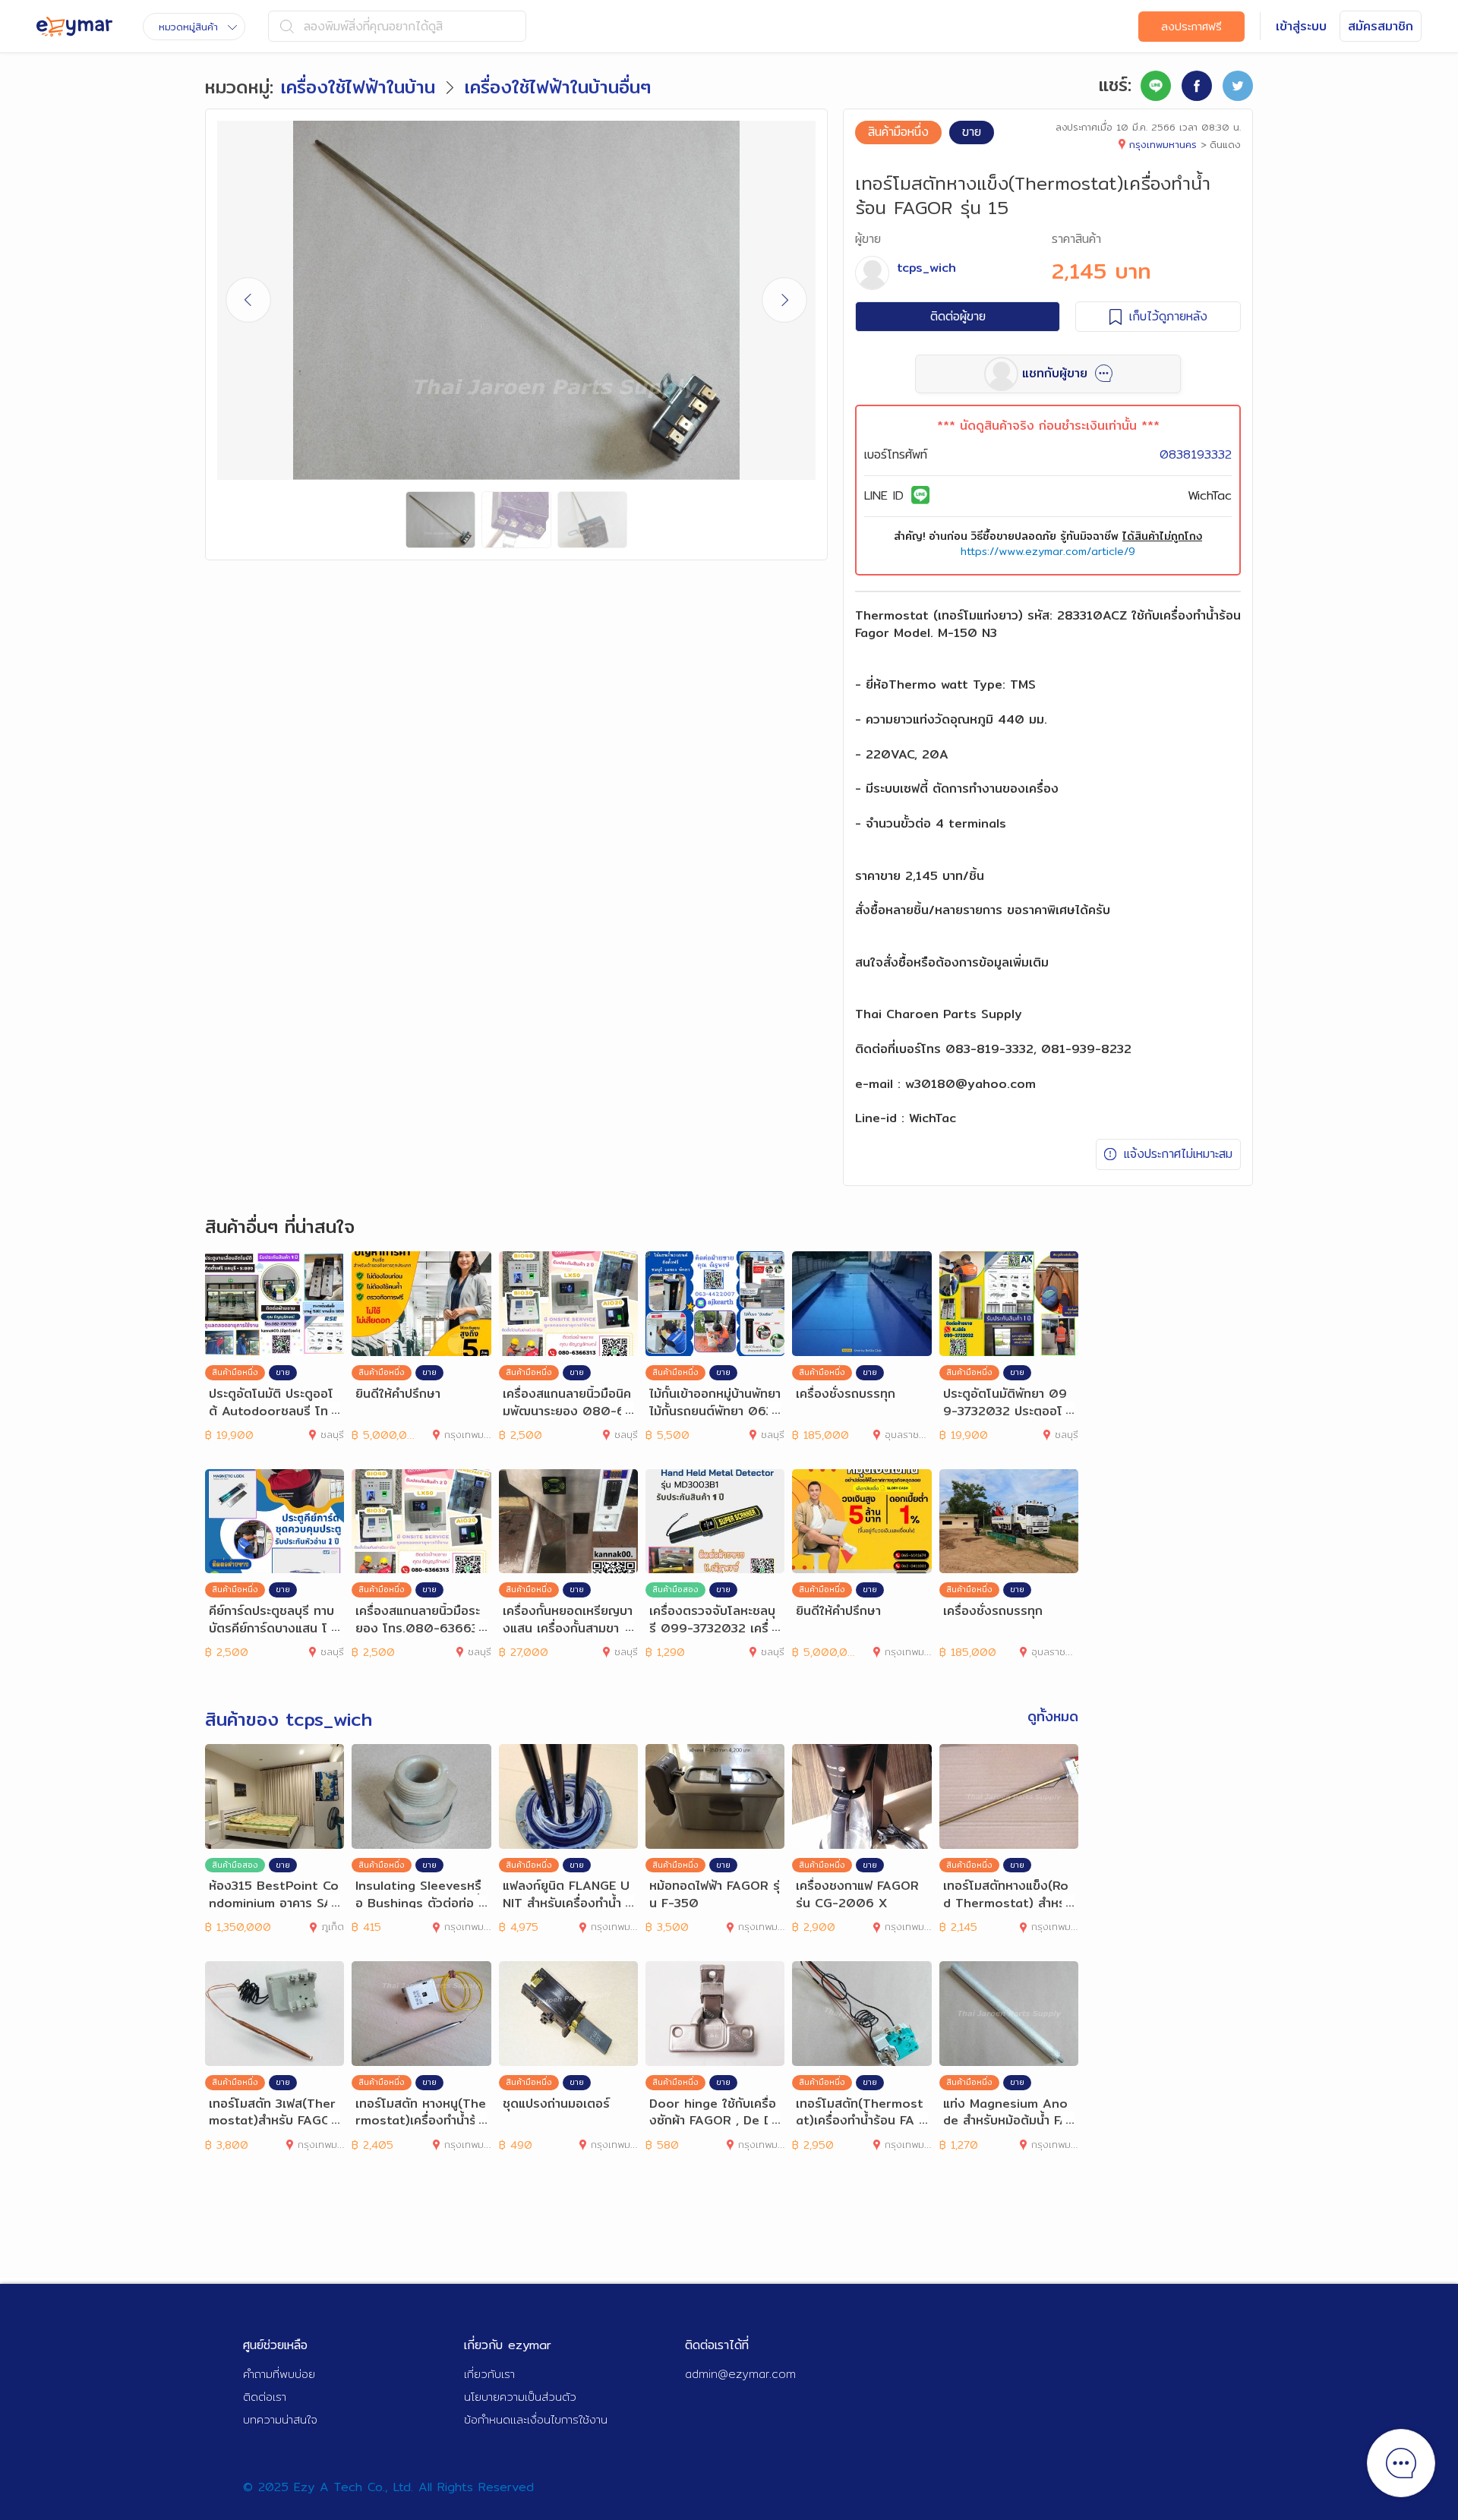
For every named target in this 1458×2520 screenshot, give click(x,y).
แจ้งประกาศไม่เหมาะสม (1178, 1154)
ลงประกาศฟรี (1191, 27)
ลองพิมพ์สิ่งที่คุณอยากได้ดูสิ (373, 26)
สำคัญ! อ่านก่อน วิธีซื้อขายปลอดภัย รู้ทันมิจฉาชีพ (1048, 536)
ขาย (972, 132)
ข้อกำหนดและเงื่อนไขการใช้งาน (536, 2419)
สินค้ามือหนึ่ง (898, 132)
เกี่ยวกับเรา (489, 2374)
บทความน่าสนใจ (280, 2419)
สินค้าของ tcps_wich (289, 1719)
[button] (784, 300)
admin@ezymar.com (740, 2374)
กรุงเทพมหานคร (1163, 144)
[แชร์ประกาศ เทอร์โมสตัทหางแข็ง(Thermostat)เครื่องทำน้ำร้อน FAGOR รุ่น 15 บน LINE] (1156, 86)
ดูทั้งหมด (1053, 1717)
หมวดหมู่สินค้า (188, 27)
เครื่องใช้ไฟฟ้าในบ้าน (358, 87)
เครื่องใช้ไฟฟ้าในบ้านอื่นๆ (558, 87)
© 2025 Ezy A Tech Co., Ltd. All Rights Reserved (388, 2487)
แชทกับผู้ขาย (1055, 373)
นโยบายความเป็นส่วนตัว (520, 2397)
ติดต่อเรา (265, 2397)
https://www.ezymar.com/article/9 (1048, 551)
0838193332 (1196, 454)
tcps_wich (926, 268)
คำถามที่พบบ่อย (279, 2374)
